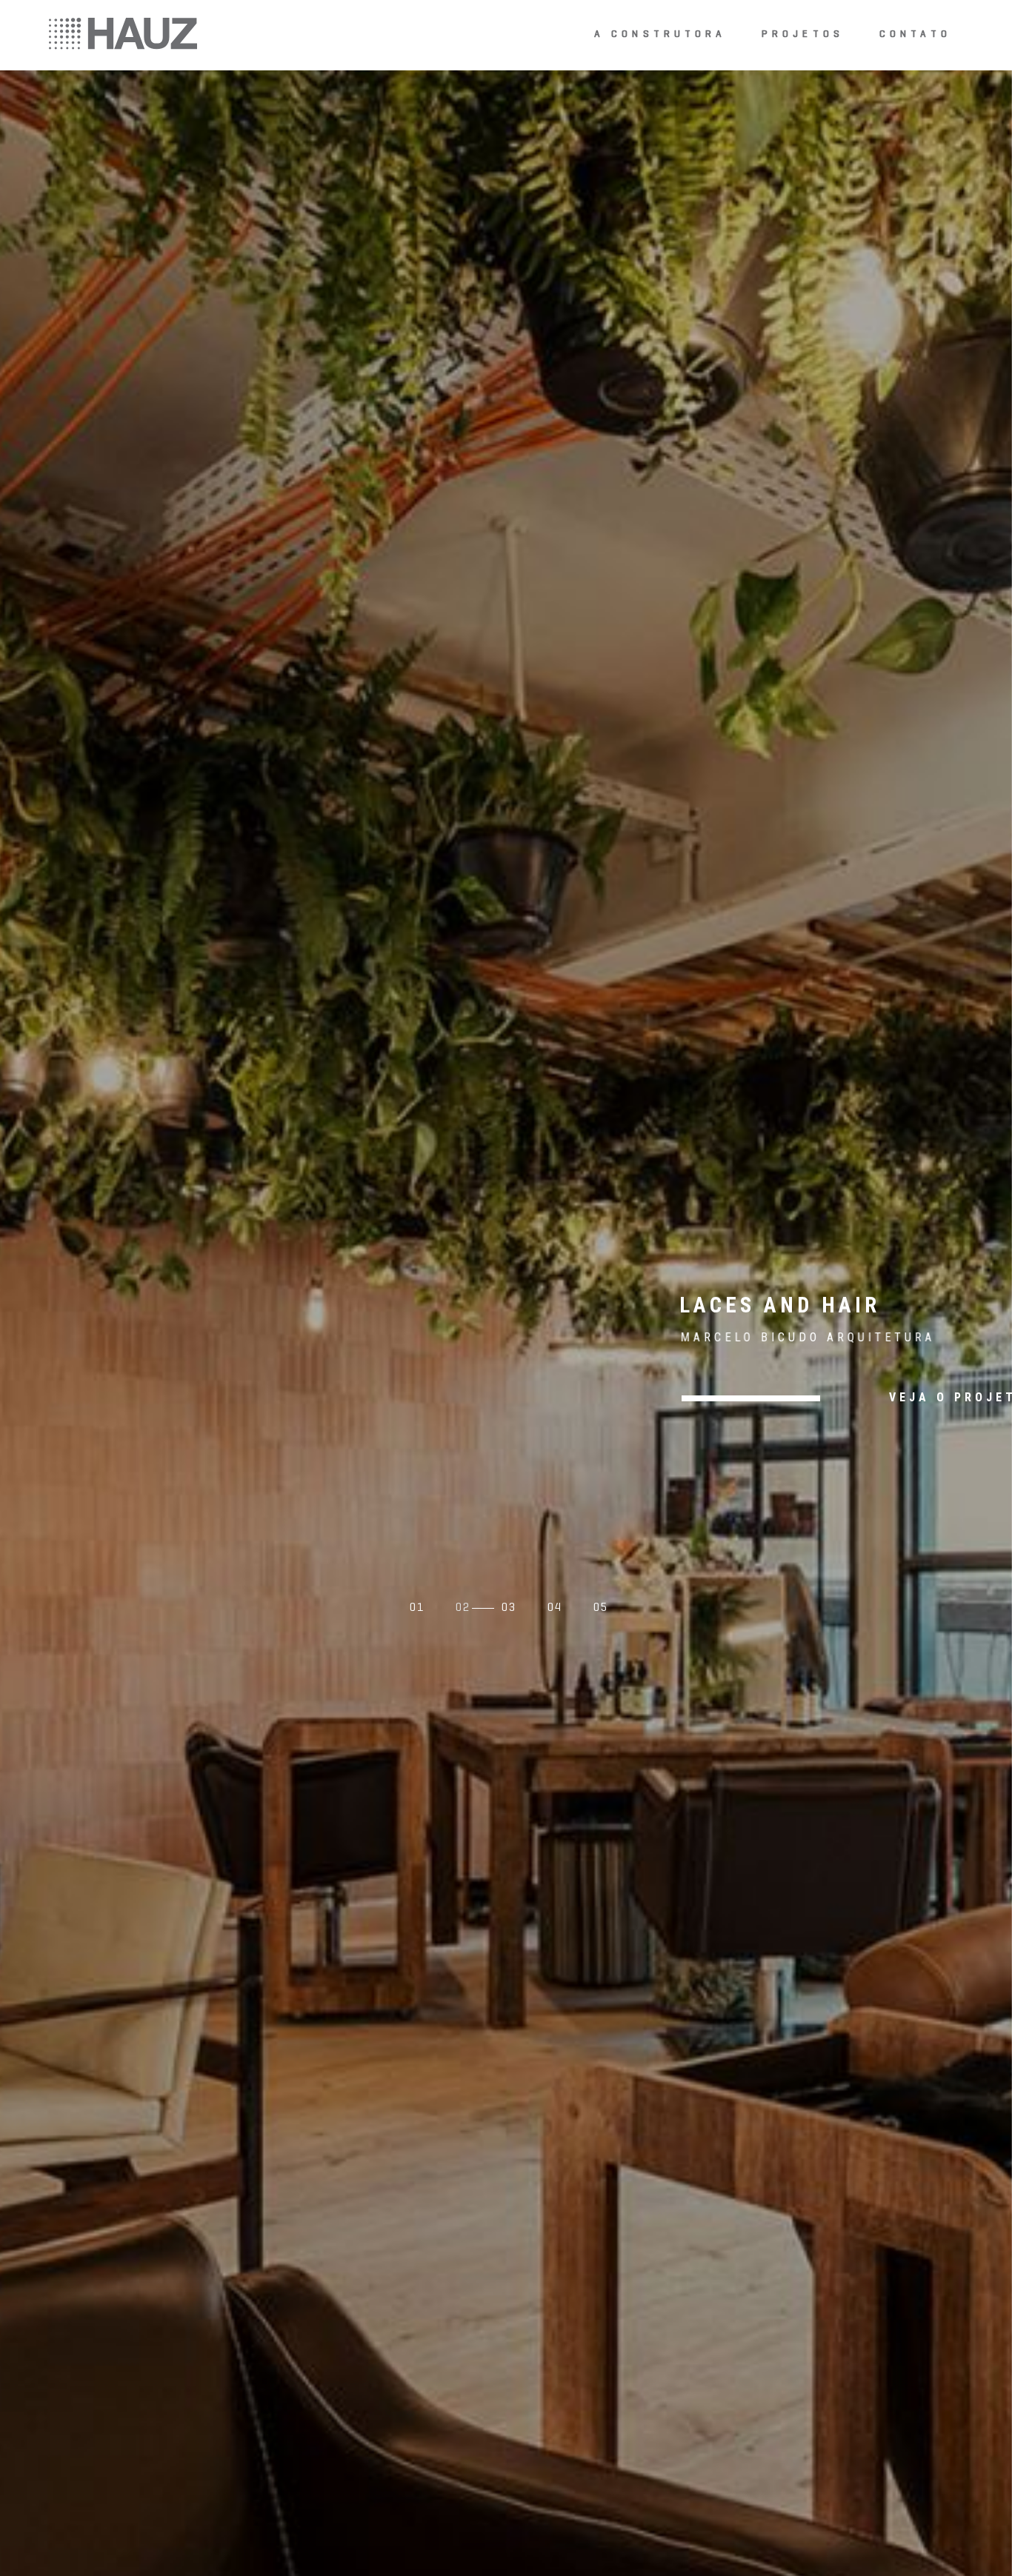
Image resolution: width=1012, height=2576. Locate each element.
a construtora (660, 34)
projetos (803, 34)
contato (915, 34)
